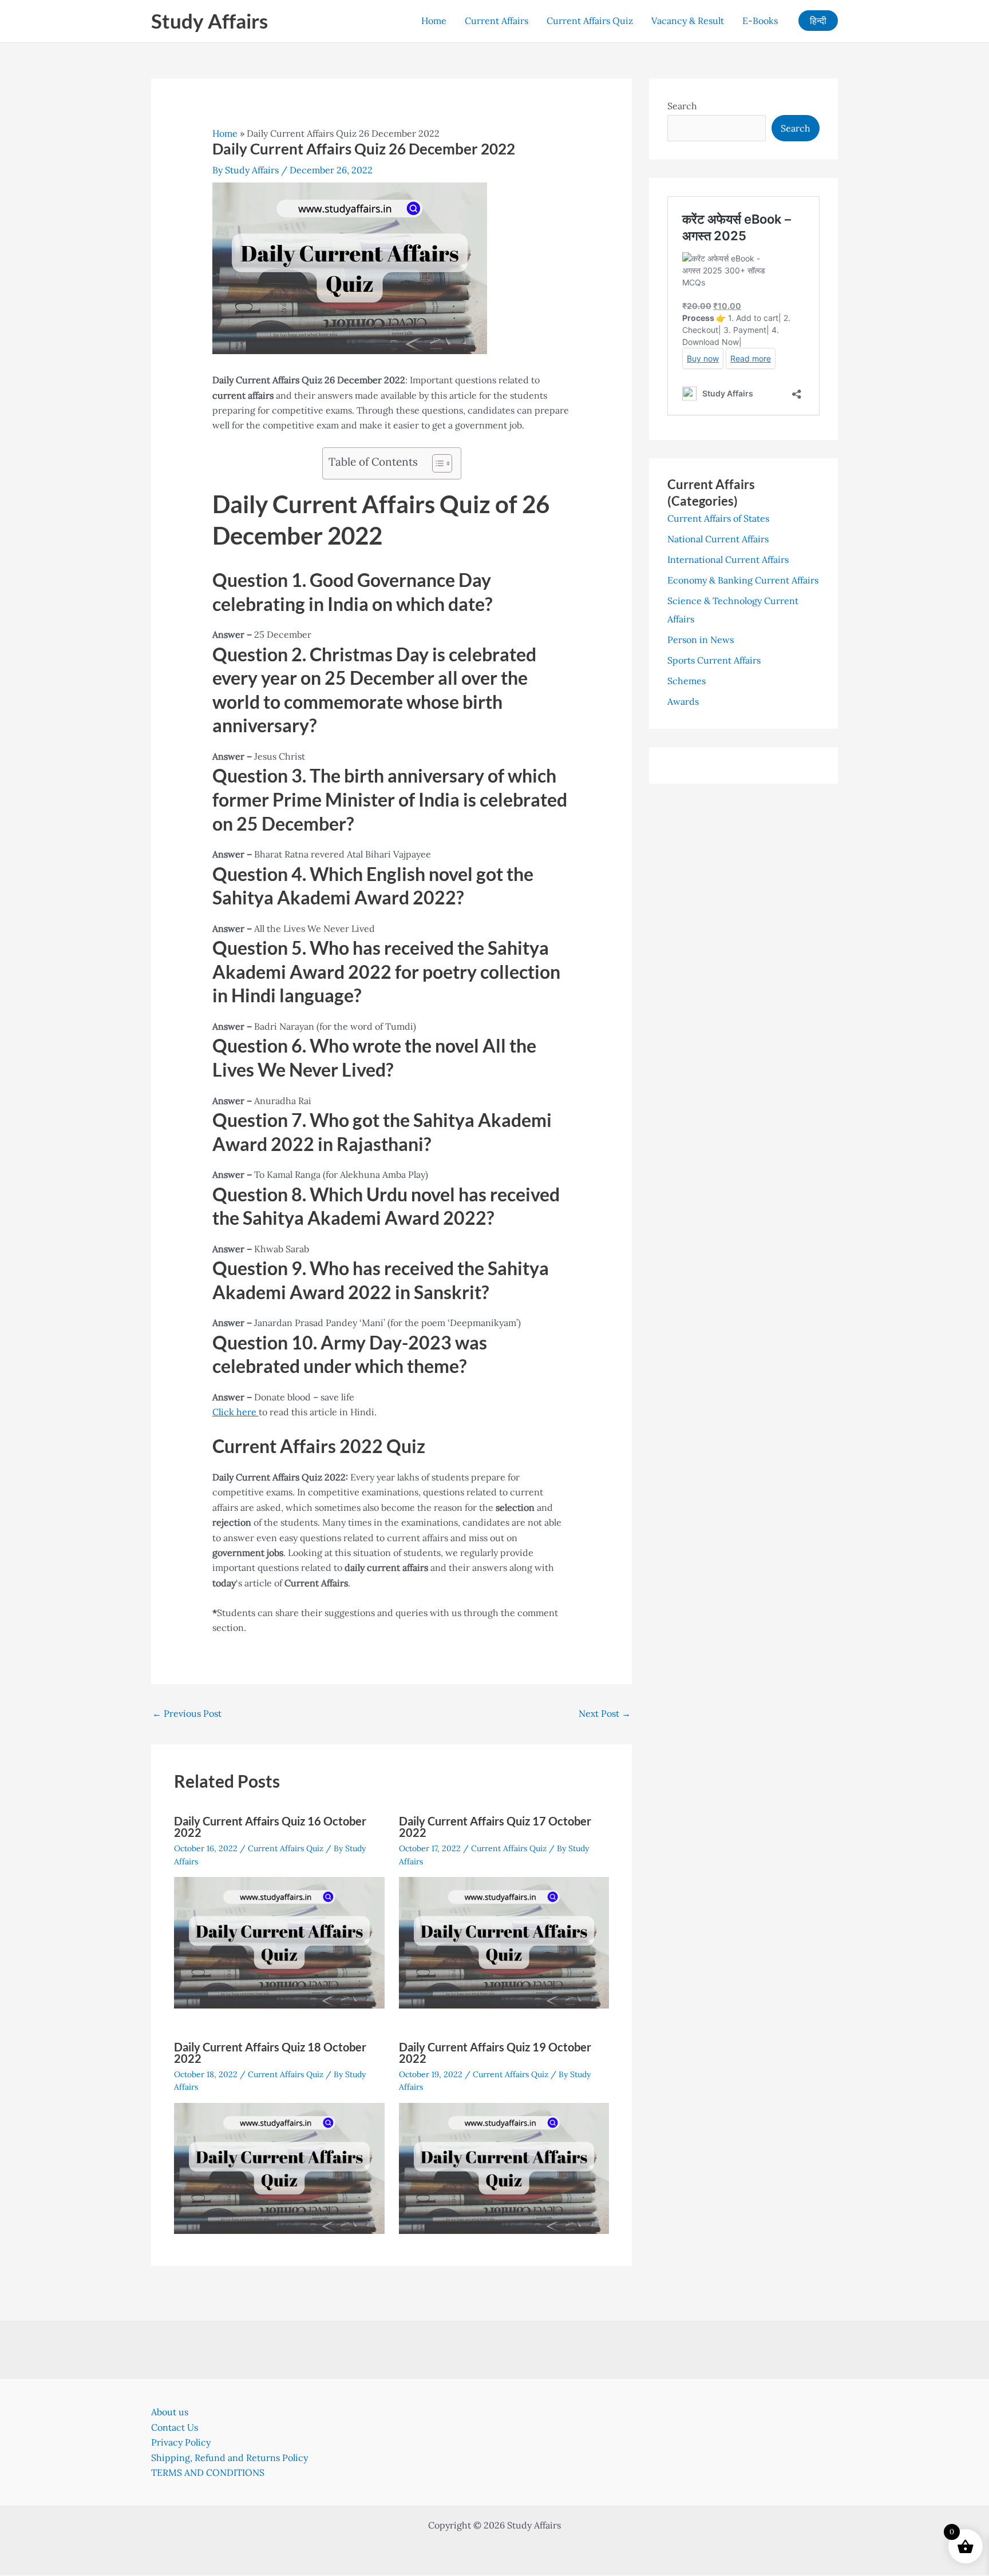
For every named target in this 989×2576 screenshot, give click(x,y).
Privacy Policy (181, 2442)
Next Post (605, 1713)
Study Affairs (209, 21)
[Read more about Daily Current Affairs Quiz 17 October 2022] (504, 1942)
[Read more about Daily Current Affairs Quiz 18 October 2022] (279, 2167)
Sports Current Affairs (714, 660)
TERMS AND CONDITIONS (208, 2472)
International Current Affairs (728, 559)
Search (682, 106)
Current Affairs (497, 21)
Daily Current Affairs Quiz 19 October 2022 (495, 2053)
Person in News (701, 640)
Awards (683, 701)
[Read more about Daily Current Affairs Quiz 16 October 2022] (279, 1942)
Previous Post (187, 1713)
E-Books (760, 21)
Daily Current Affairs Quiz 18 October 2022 (270, 2053)
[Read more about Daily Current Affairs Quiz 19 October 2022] (504, 2167)
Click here (236, 1412)
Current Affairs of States (718, 518)
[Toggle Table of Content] (436, 463)
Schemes (687, 681)
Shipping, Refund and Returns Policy (230, 2458)
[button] (818, 21)
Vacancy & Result (688, 21)
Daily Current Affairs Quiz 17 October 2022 (495, 1827)
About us (170, 2412)
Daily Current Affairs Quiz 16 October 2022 (270, 1827)
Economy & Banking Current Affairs (743, 580)
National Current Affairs (718, 539)
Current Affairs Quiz (590, 21)
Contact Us (175, 2427)
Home (434, 21)
